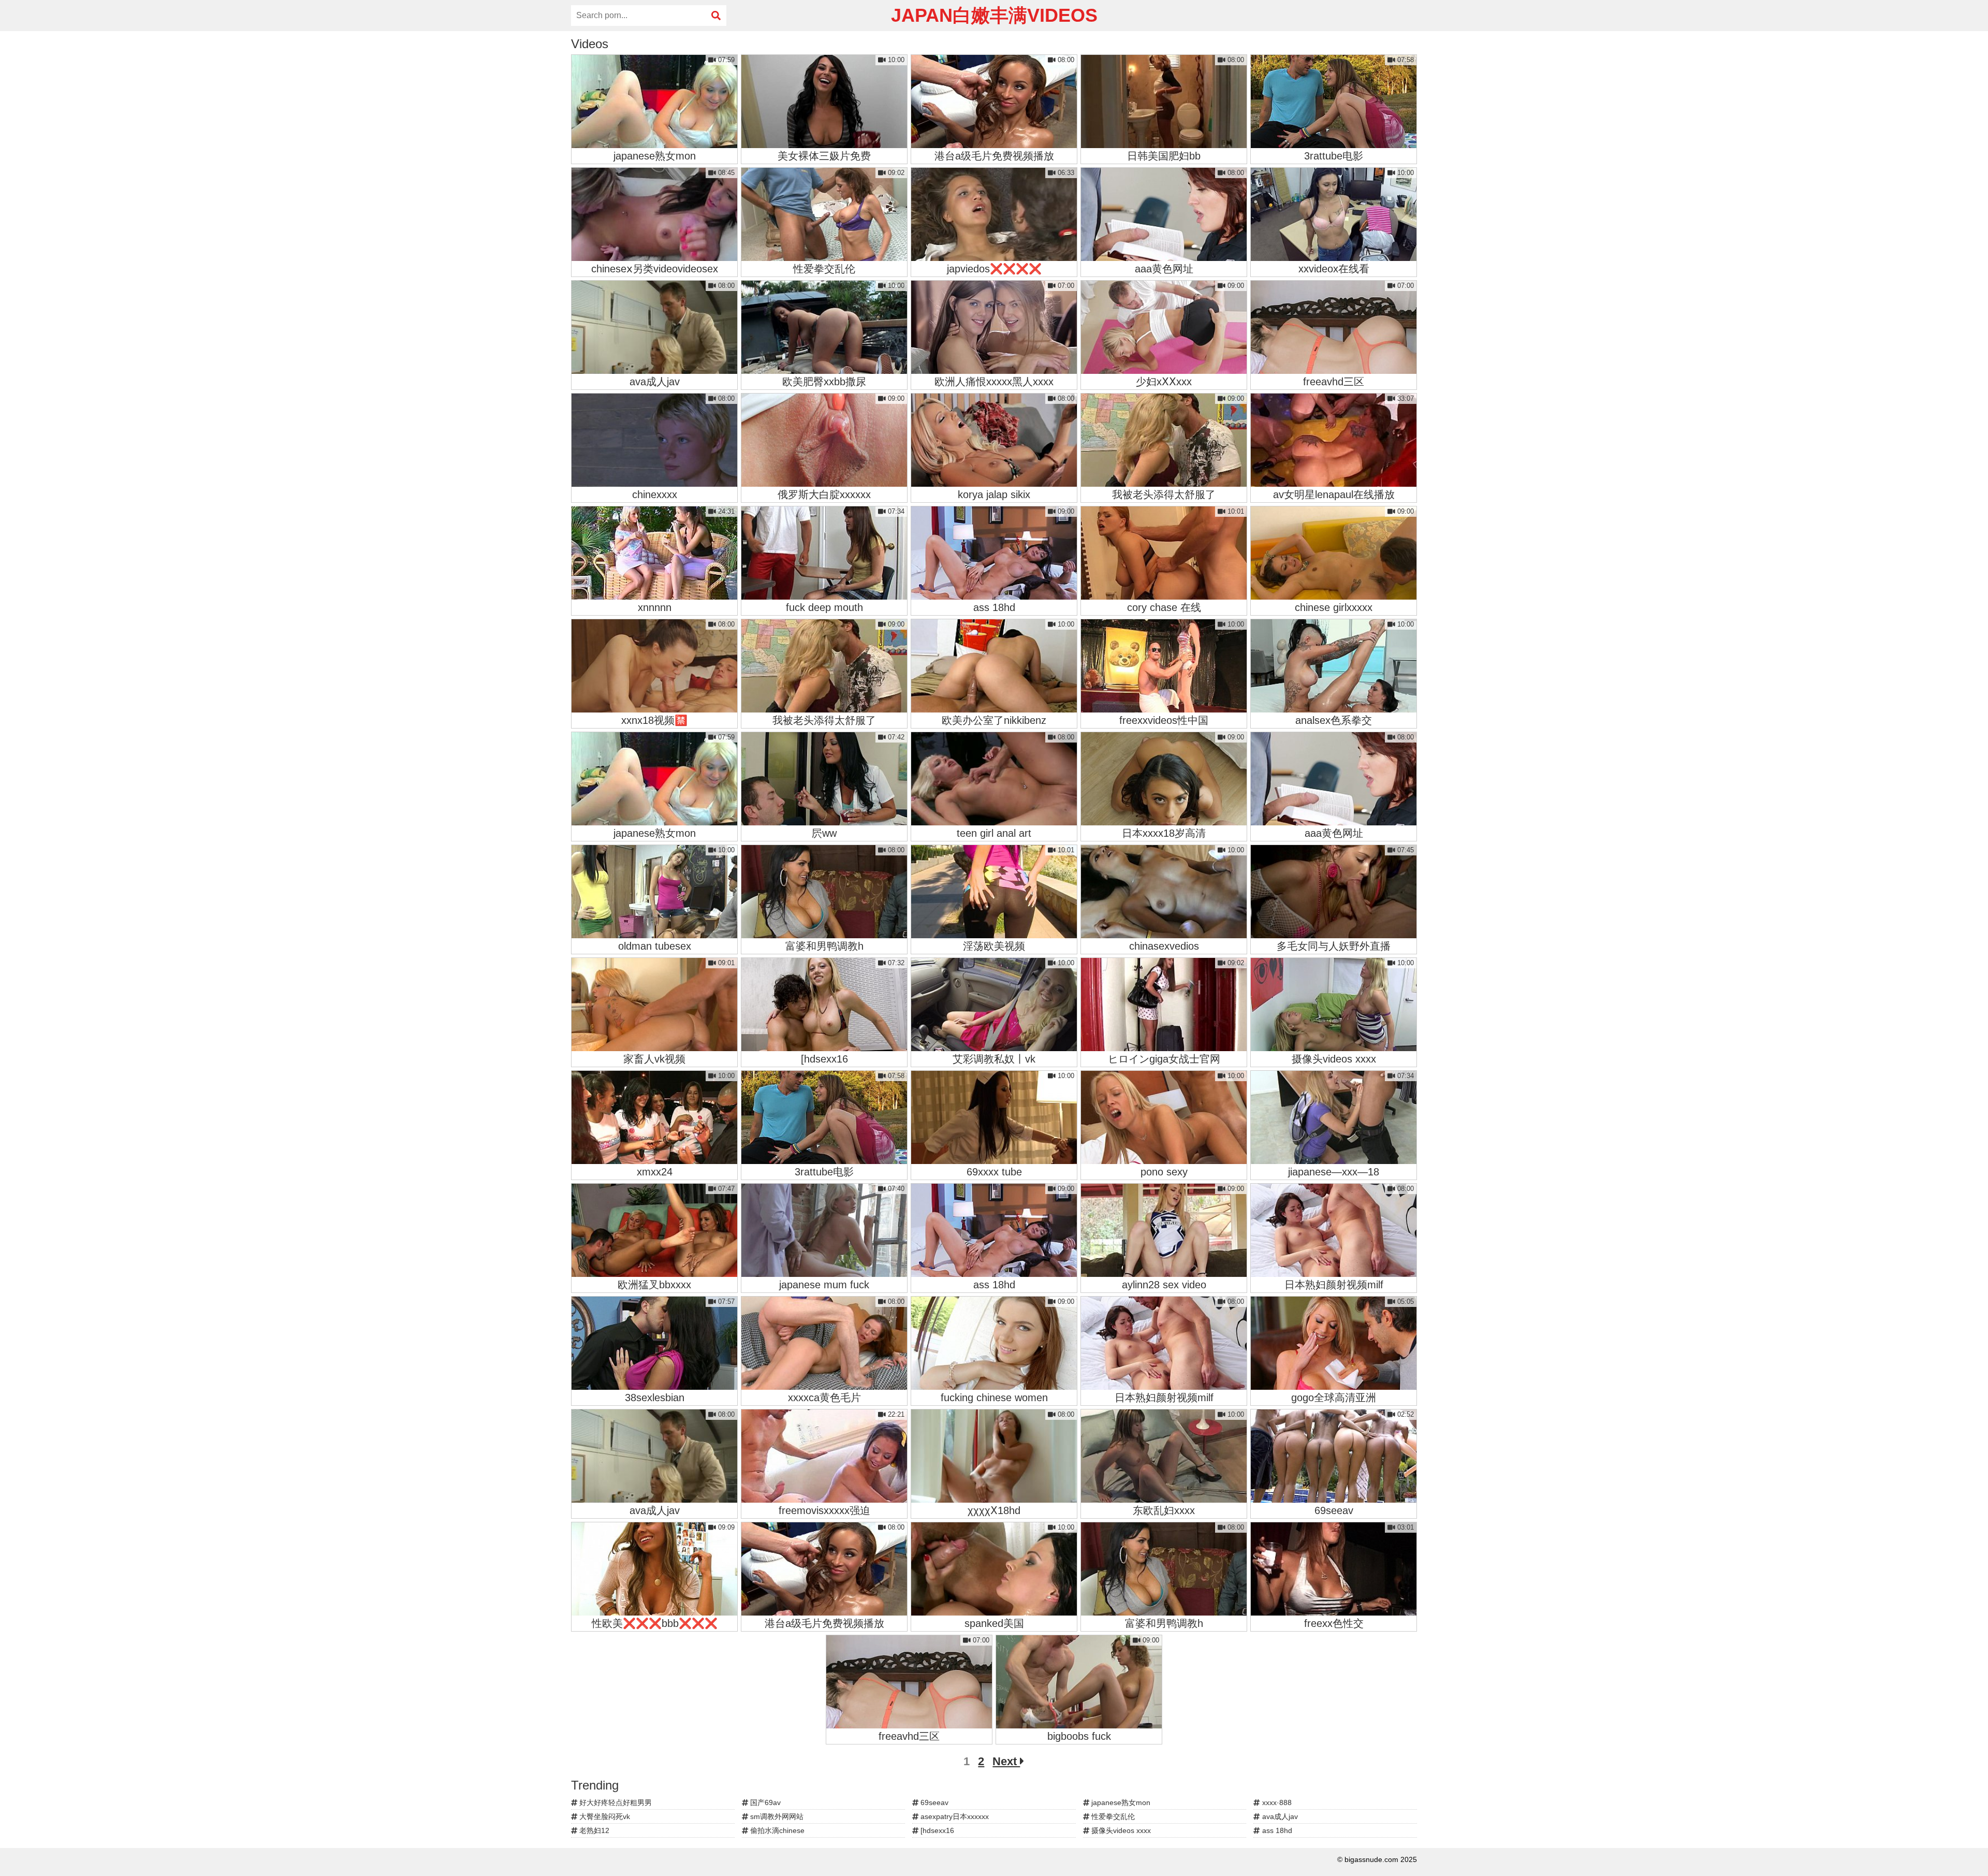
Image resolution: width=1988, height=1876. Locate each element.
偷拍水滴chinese (776, 1830)
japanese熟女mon (1120, 1802)
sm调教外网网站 (776, 1816)
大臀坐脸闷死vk (604, 1816)
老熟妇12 (593, 1830)
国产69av (764, 1802)
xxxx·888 (1276, 1802)
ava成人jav (1279, 1816)
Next (1006, 1761)
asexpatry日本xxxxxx (954, 1816)
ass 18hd (1276, 1830)
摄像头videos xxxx (1120, 1830)
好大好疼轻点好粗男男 (615, 1802)
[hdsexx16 (936, 1830)
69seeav (933, 1802)
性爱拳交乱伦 (1112, 1816)
